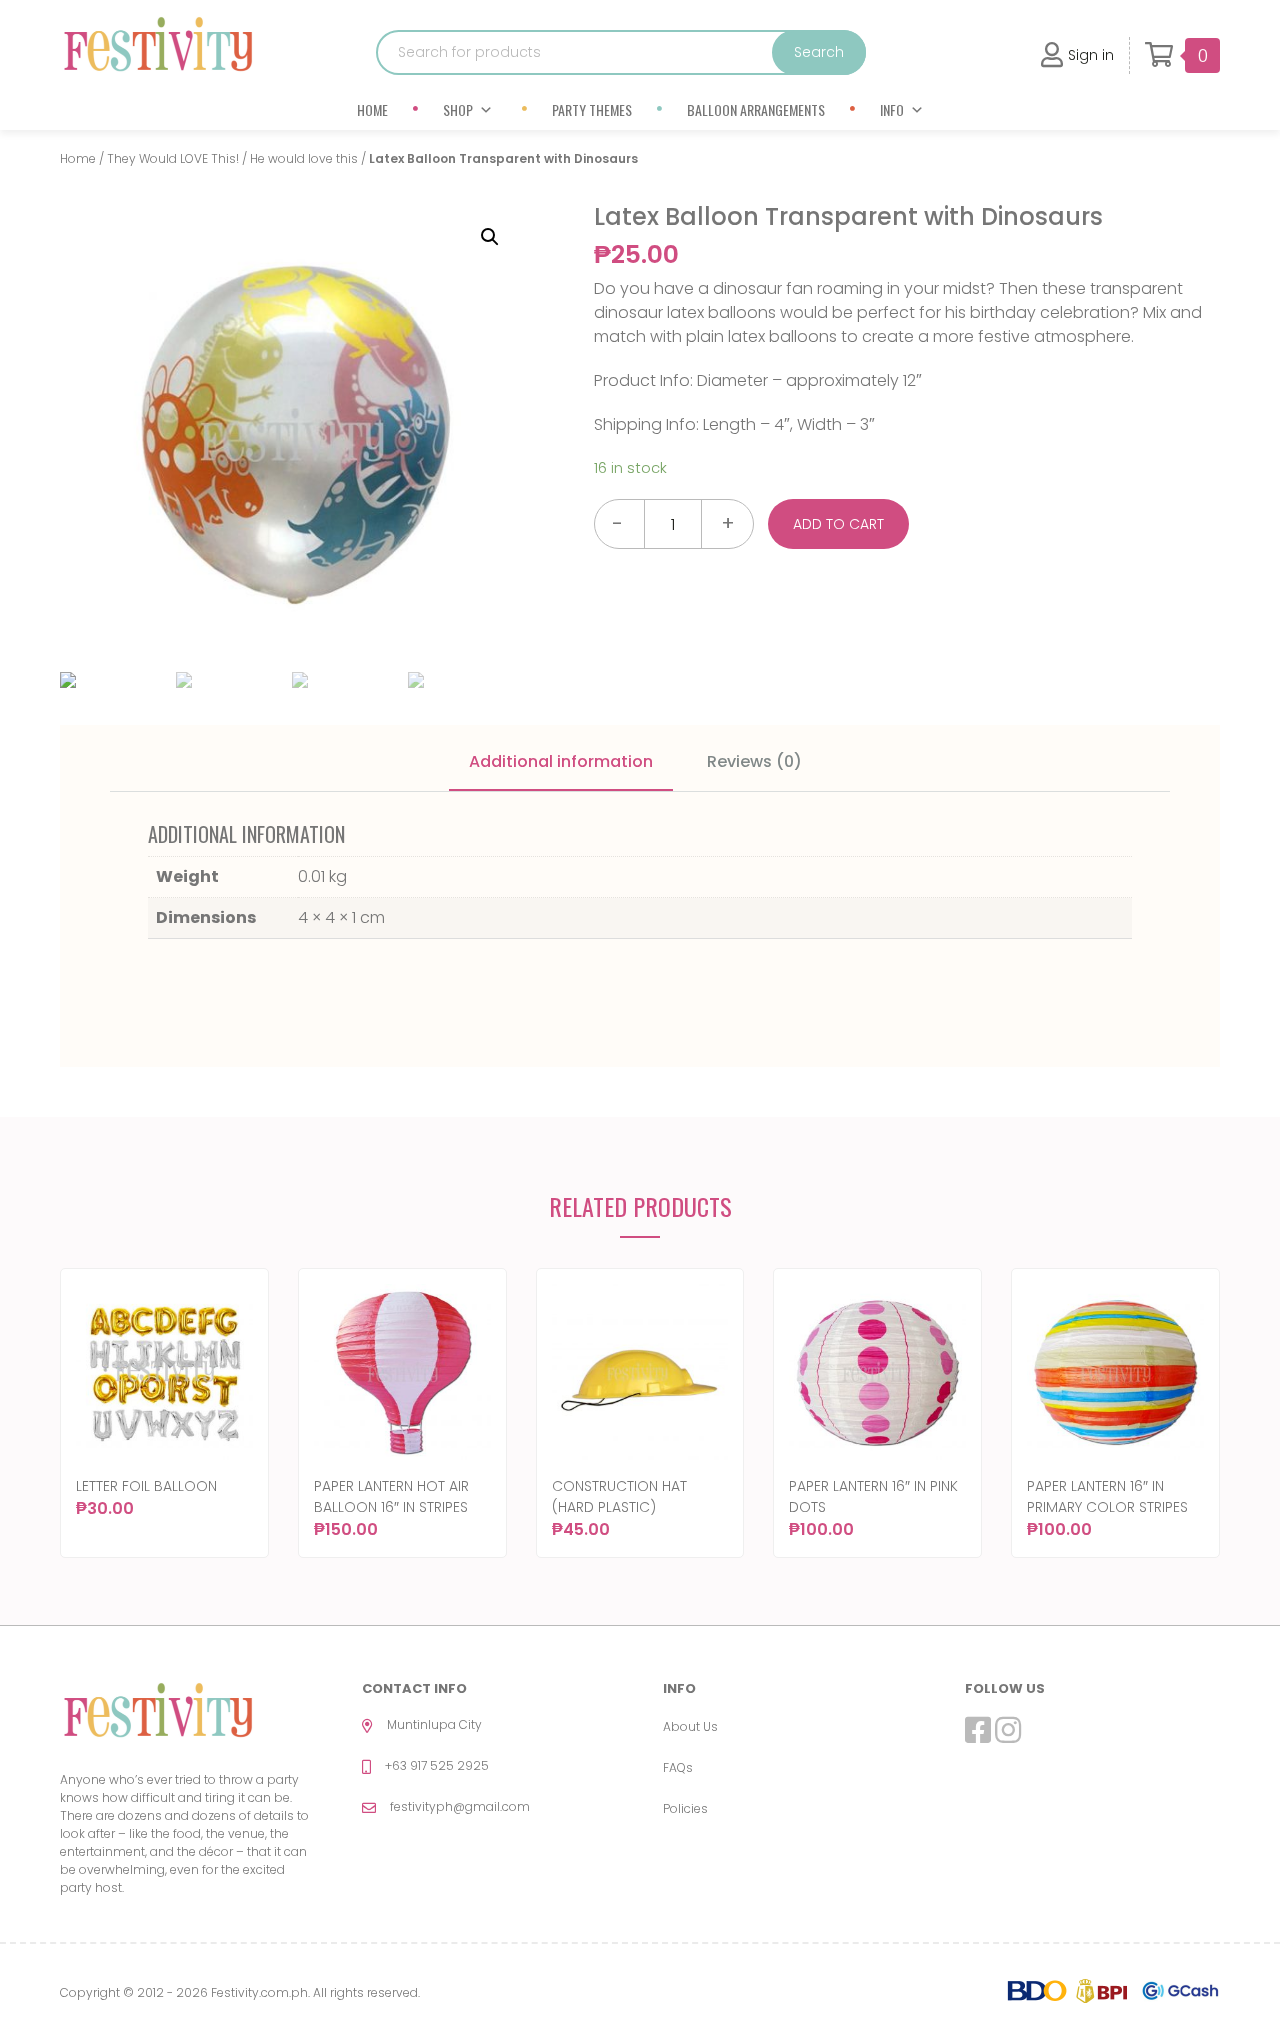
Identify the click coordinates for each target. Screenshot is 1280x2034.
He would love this (304, 158)
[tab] (561, 763)
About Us (690, 1726)
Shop (458, 109)
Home (372, 109)
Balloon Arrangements (756, 109)
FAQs (678, 1767)
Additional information (561, 761)
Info (892, 109)
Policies (685, 1808)
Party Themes (592, 109)
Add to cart (838, 524)
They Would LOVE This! (173, 158)
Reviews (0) (754, 761)
